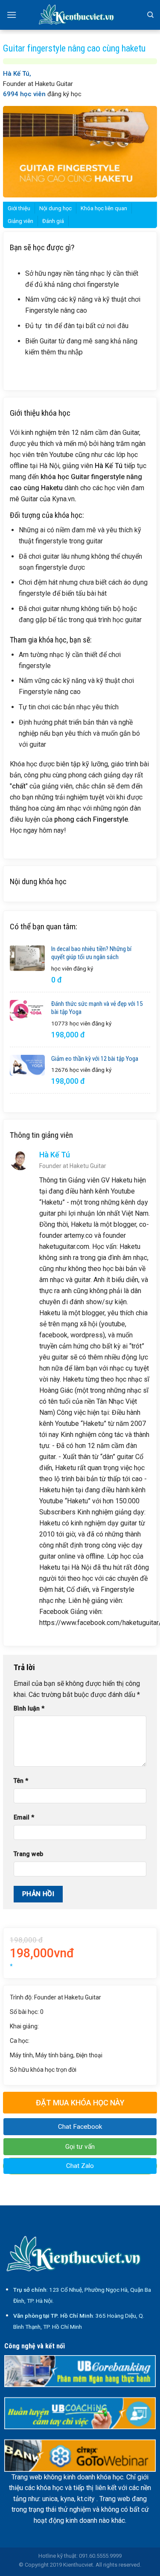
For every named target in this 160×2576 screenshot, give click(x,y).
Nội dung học (55, 208)
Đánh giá (53, 221)
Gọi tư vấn (80, 2147)
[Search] (150, 15)
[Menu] (12, 15)
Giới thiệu (19, 208)
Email (24, 1818)
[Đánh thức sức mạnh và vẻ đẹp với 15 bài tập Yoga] (27, 1010)
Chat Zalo (80, 2166)
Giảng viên (20, 221)
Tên (21, 1781)
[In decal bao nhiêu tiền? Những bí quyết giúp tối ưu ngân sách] (27, 958)
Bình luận (29, 1709)
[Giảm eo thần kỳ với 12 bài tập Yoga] (27, 1065)
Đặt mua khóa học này (80, 2103)
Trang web (28, 1854)
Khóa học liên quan (104, 208)
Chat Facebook (80, 2127)
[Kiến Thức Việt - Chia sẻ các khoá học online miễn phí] (80, 15)
